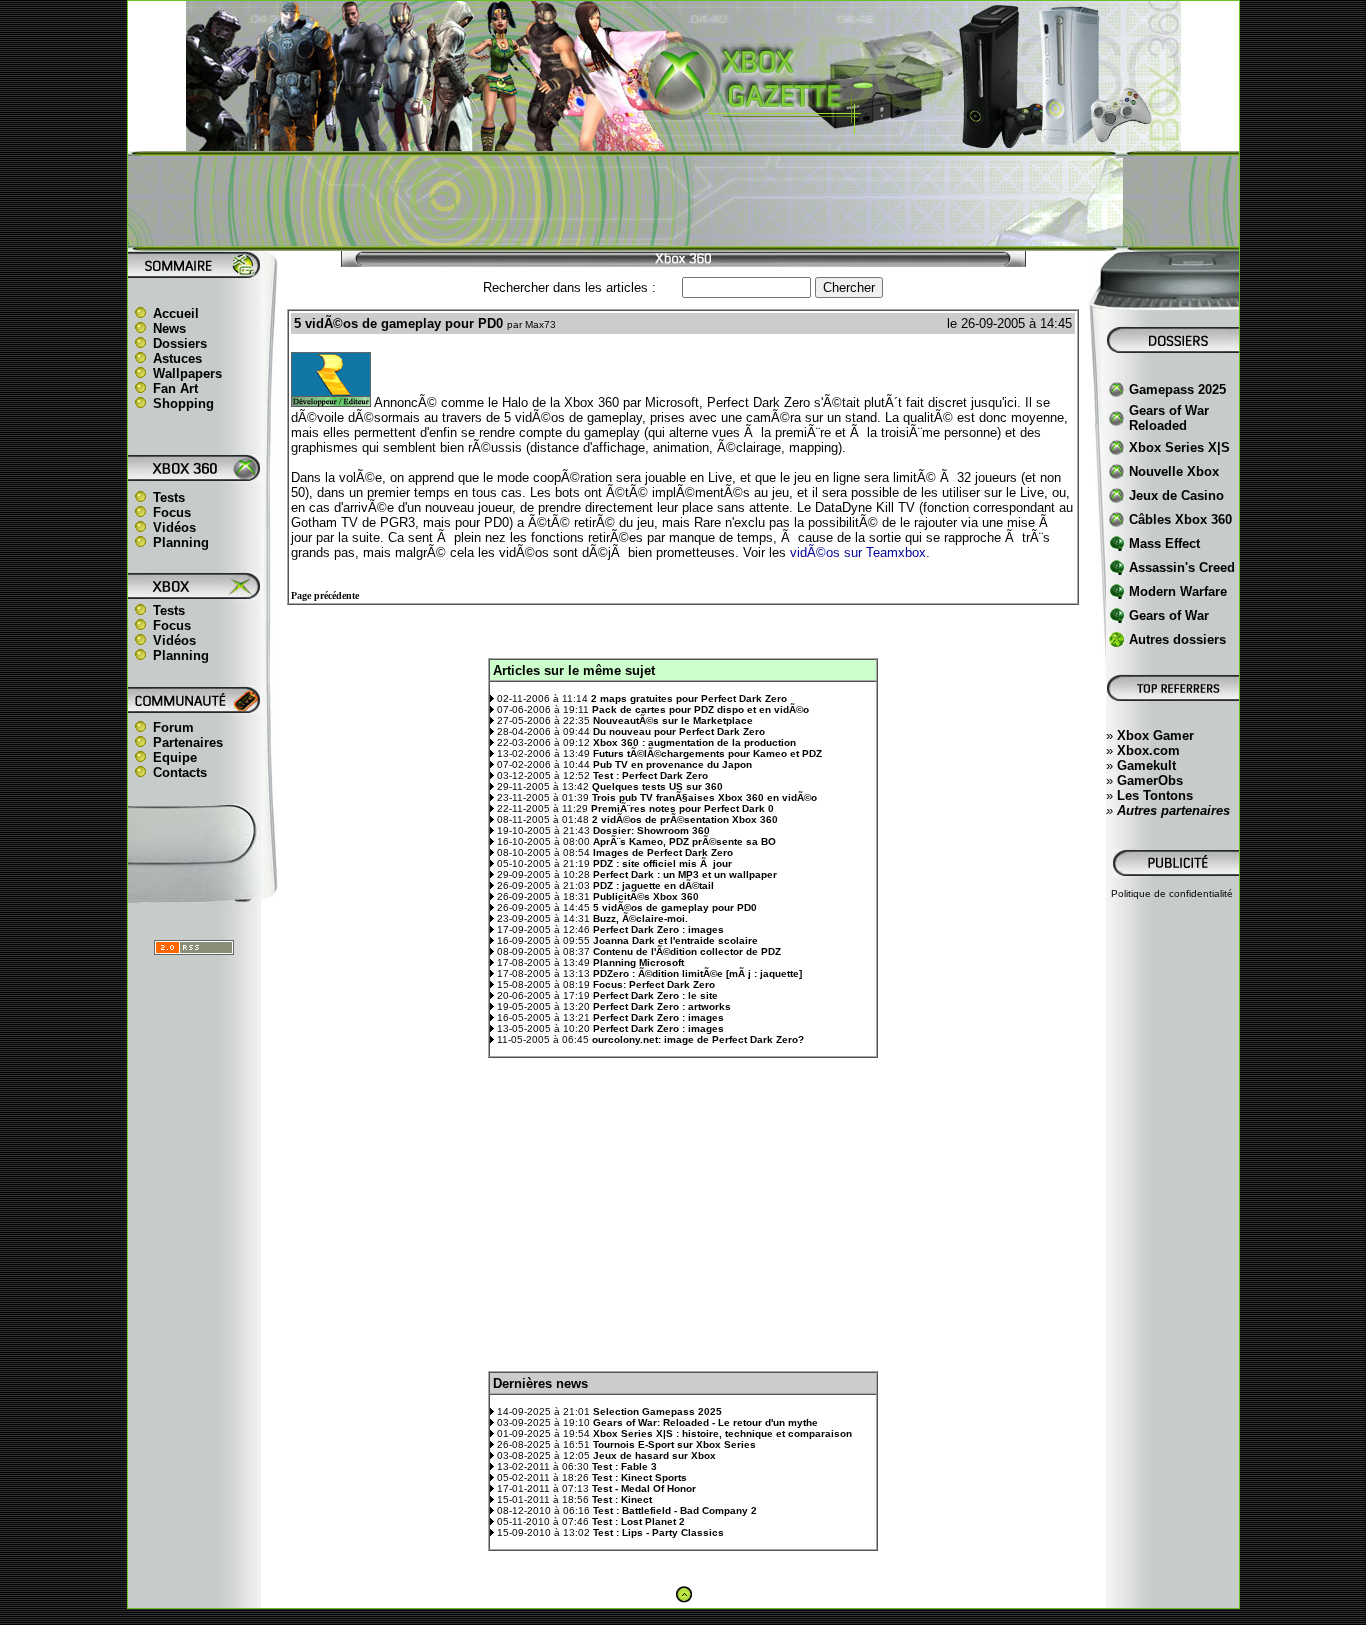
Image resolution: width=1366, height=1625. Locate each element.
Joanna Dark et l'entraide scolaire (675, 940)
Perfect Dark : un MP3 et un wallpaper (685, 874)
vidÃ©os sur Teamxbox (858, 552)
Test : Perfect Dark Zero (650, 775)
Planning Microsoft (638, 962)
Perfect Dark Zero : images (658, 929)
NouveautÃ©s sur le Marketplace (673, 720)
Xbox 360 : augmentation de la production (694, 742)
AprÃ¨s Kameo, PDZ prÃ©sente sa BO (684, 841)
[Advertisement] (683, 201)
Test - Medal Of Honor (644, 1488)
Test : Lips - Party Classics (658, 1532)
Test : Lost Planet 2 (638, 1521)
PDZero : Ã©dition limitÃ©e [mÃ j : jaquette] (697, 973)
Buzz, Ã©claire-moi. (640, 918)
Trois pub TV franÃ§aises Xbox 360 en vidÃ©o (704, 797)
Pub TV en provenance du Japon (672, 764)
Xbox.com (1148, 750)
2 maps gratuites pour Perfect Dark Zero (689, 698)
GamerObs (1150, 780)
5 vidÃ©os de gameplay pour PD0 (675, 907)
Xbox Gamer (1155, 735)
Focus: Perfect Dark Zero (654, 984)
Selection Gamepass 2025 (657, 1411)
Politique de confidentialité (1172, 893)
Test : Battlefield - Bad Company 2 (675, 1510)
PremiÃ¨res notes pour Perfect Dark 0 (682, 808)
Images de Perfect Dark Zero (663, 852)
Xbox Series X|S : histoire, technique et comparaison (722, 1433)
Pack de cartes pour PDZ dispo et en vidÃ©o (700, 709)
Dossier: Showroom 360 (651, 830)
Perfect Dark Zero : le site (655, 995)
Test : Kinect (622, 1499)
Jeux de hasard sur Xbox (654, 1455)
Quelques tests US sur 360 (657, 786)
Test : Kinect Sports (639, 1477)
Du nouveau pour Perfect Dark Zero (679, 731)
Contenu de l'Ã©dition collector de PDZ (687, 951)
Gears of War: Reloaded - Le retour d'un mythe (705, 1422)
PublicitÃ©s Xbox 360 (646, 896)
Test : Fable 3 (624, 1466)
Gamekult (1146, 765)
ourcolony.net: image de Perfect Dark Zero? (698, 1039)
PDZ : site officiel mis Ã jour (662, 863)
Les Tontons (1155, 795)
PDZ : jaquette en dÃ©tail (653, 885)
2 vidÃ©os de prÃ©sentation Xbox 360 (685, 819)
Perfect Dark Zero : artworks (662, 1006)
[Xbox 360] (683, 140)
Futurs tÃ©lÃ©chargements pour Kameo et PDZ (707, 753)
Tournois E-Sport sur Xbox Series (674, 1444)
